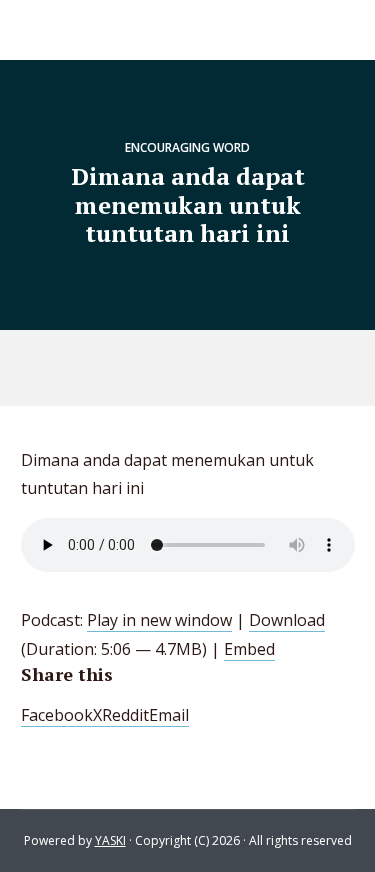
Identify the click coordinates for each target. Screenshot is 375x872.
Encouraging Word (187, 147)
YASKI (110, 840)
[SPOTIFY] (167, 368)
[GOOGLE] (213, 368)
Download (287, 620)
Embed (249, 649)
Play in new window (159, 620)
